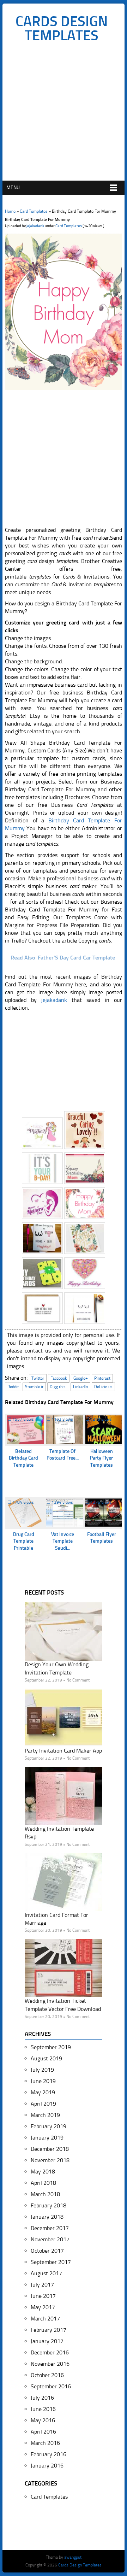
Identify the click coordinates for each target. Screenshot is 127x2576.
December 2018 (50, 2149)
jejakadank (35, 226)
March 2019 (45, 2115)
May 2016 (43, 2420)
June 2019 (43, 2081)
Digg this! (58, 1387)
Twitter (38, 1378)
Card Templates (34, 211)
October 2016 (47, 2375)
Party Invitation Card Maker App (63, 1751)
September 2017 (51, 2262)
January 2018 (47, 2217)
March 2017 (45, 2319)
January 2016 (47, 2466)
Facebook (59, 1378)
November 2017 (50, 2239)
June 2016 (43, 2409)
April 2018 (43, 2183)
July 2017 (42, 2285)
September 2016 (51, 2386)
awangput (73, 2557)
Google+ (81, 1378)
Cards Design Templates (62, 28)
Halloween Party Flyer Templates (101, 1458)
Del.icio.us (103, 1387)
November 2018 (50, 2160)
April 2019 (43, 2104)
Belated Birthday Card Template (23, 1458)
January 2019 (47, 2138)
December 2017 (50, 2228)
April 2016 (43, 2432)
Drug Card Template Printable (24, 1541)
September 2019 (51, 2047)
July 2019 (42, 2070)
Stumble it (34, 1387)
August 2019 (46, 2058)
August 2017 (46, 2273)
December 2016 (50, 2352)
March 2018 (45, 2194)
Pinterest (102, 1378)
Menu (13, 187)
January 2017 (47, 2341)
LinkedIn (80, 1387)
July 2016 (42, 2398)
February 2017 (49, 2330)
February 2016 (49, 2454)
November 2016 (50, 2364)
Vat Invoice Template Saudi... (63, 1541)
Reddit (13, 1387)
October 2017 (47, 2251)
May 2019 (43, 2092)
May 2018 (43, 2172)
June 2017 (43, 2296)
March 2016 (45, 2443)
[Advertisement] (64, 113)
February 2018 (49, 2205)
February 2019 (49, 2126)
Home (10, 211)
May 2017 (43, 2307)
